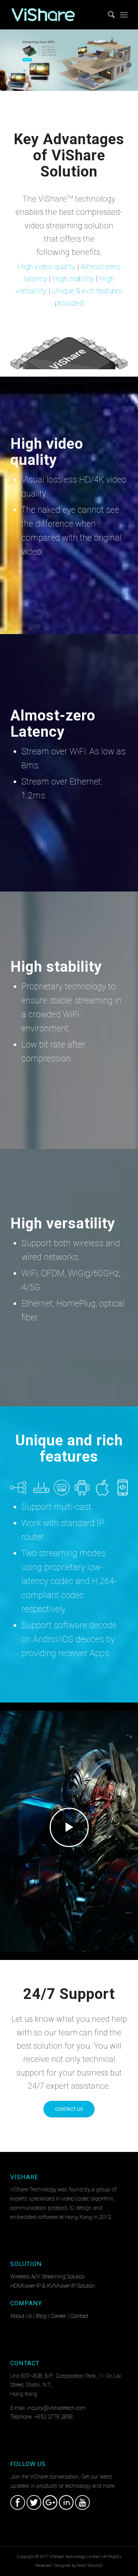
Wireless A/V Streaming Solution (48, 2277)
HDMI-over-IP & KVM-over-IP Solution (53, 2286)
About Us (21, 2316)
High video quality (47, 267)
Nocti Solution (90, 2566)
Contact (79, 2316)
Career (59, 2316)
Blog (41, 2316)
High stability (73, 279)
